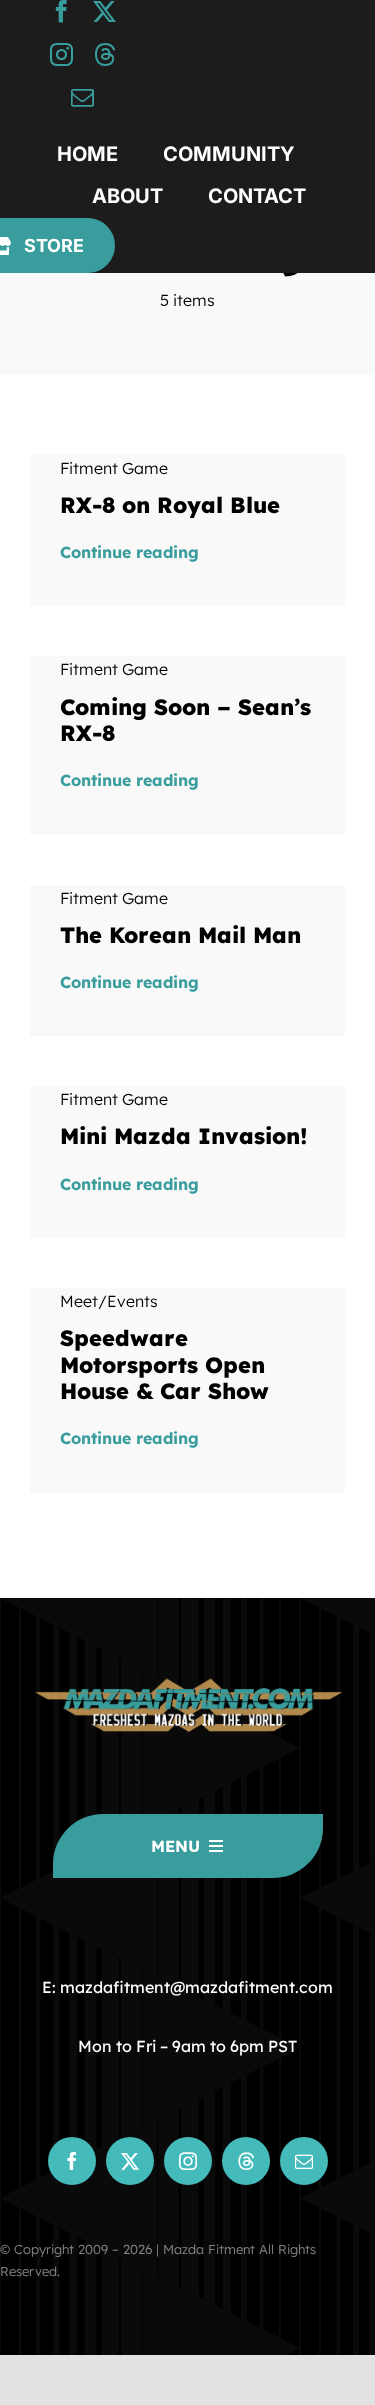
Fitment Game (114, 468)
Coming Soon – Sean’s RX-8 (185, 720)
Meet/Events (109, 1301)
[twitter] (104, 11)
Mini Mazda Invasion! (184, 1136)
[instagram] (61, 54)
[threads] (104, 54)
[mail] (82, 97)
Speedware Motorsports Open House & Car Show (164, 1364)
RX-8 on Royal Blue (170, 505)
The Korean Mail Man (180, 935)
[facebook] (61, 11)
